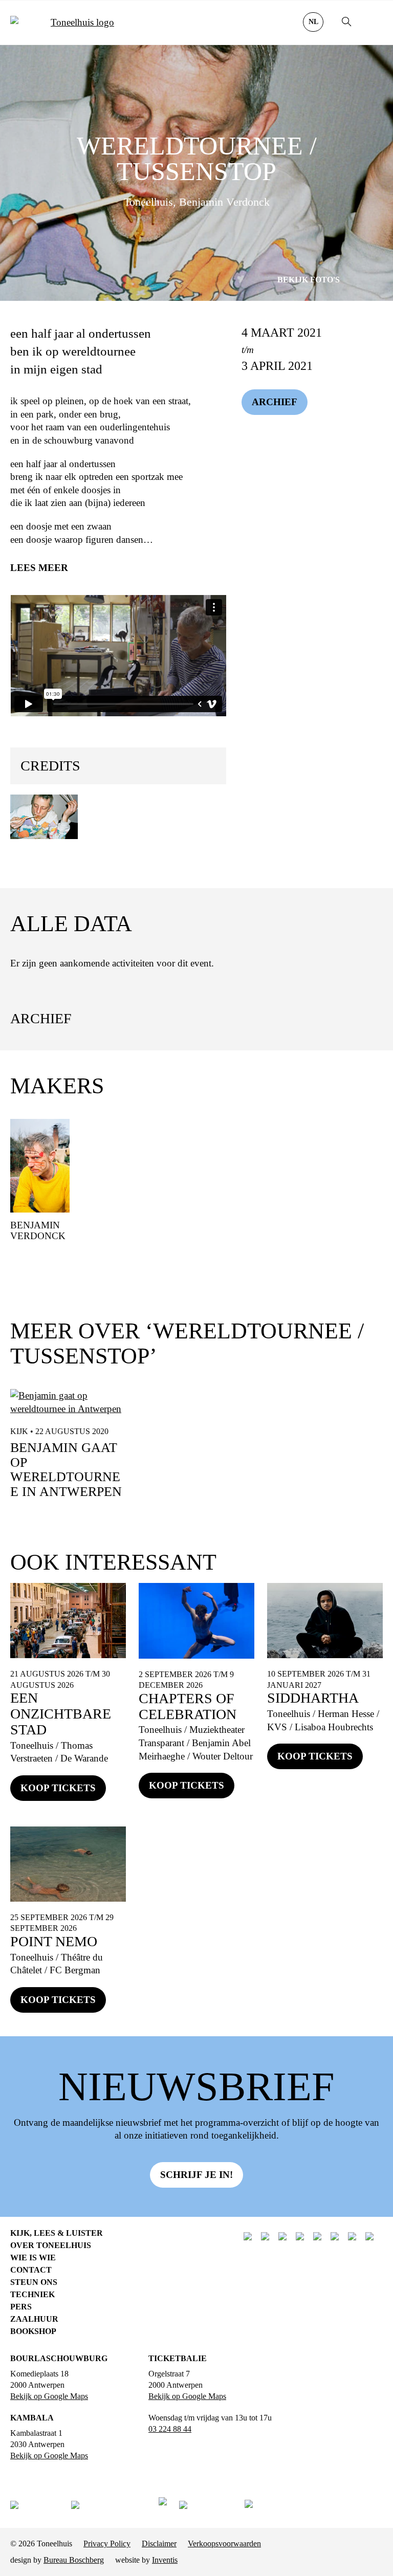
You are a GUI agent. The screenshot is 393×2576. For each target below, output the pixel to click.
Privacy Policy (107, 2544)
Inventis (165, 2560)
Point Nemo (54, 1941)
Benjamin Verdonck (38, 1230)
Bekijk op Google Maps (49, 2396)
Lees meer (39, 568)
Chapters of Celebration (188, 1706)
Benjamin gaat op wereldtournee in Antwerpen (66, 1470)
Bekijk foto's (309, 280)
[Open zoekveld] (347, 23)
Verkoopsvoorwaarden (224, 2544)
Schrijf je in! (196, 2175)
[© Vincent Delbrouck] (44, 817)
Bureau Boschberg (74, 2560)
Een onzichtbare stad (61, 1714)
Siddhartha (313, 1698)
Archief (275, 402)
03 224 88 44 (170, 2429)
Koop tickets (58, 1788)
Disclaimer (159, 2544)
